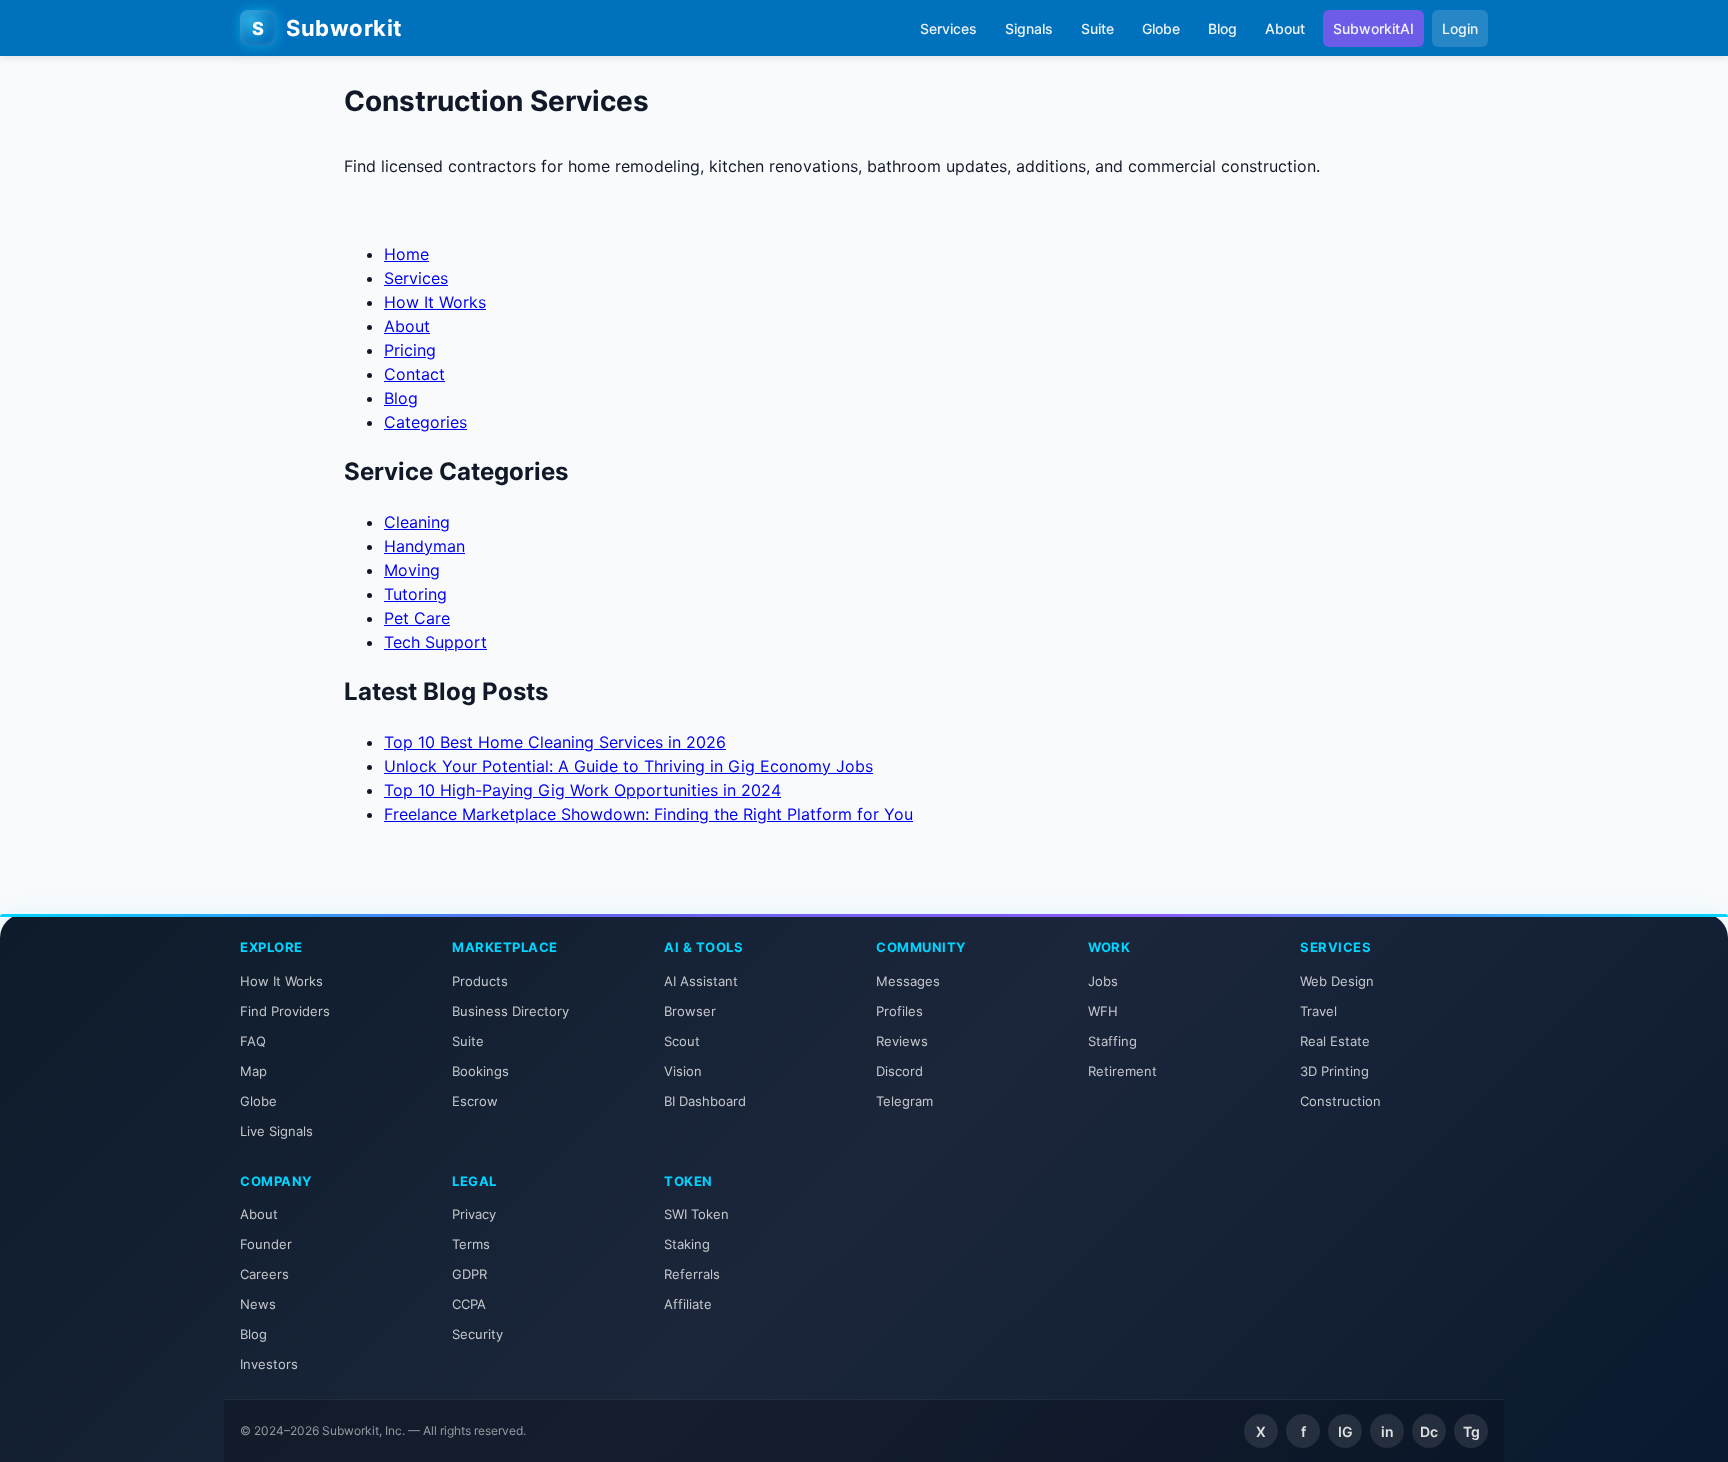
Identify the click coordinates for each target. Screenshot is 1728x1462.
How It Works (435, 302)
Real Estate (1335, 1041)
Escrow (475, 1101)
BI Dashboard (705, 1101)
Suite (1097, 28)
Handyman (424, 546)
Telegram (904, 1101)
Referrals (692, 1274)
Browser (690, 1011)
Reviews (902, 1041)
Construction (1340, 1101)
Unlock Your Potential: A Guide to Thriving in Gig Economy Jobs (628, 766)
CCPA (469, 1304)
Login (1460, 28)
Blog (1222, 28)
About (1285, 28)
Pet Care (417, 618)
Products (480, 981)
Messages (908, 981)
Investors (269, 1364)
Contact (414, 374)
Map (253, 1071)
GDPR (469, 1274)
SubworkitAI (1373, 28)
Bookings (480, 1071)
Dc (1429, 1431)
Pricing (410, 350)
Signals (1029, 28)
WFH (1103, 1011)
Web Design (1337, 981)
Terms (471, 1244)
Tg (1471, 1431)
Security (477, 1334)
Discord (899, 1071)
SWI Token (696, 1214)
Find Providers (285, 1011)
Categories (425, 422)
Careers (264, 1274)
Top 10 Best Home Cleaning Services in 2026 (555, 742)
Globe (1161, 28)
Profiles (899, 1011)
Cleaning (417, 522)
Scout (682, 1041)
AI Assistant (701, 981)
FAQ (253, 1041)
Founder (266, 1244)
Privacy (474, 1214)
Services (948, 28)
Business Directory (510, 1011)
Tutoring (415, 594)
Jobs (1103, 981)
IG (1345, 1431)
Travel (1318, 1011)
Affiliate (688, 1304)
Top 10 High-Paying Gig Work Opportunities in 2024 (582, 790)
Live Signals (276, 1131)
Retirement (1122, 1071)
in (1387, 1431)
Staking (687, 1244)
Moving (412, 570)
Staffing (1112, 1041)
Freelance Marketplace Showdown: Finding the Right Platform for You (648, 814)
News (258, 1304)
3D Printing (1334, 1071)
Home (406, 254)
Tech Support (435, 642)
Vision (683, 1071)
